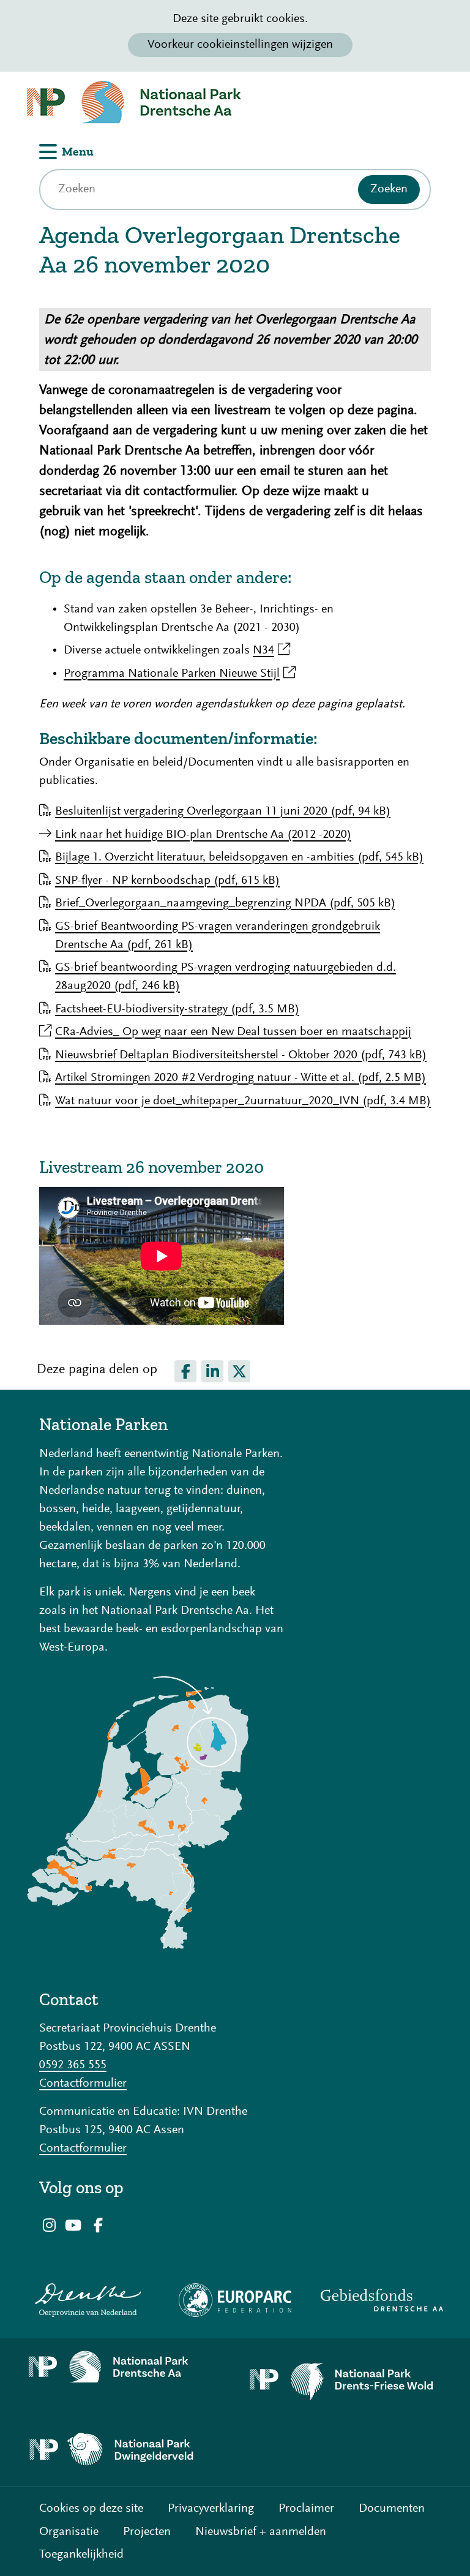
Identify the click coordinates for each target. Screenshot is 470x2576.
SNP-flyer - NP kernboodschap (167, 881)
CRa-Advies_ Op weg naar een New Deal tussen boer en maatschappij (233, 1032)
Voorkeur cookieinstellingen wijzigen (240, 45)
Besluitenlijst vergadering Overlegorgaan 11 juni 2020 (223, 812)
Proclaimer (306, 2509)
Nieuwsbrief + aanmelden (261, 2532)
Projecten (147, 2532)
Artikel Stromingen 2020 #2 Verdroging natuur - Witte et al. (241, 1078)
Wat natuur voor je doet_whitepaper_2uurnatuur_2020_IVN (243, 1101)
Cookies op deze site (91, 2509)
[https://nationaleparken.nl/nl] (138, 1946)
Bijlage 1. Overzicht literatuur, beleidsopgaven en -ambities (239, 857)
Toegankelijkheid (81, 2555)
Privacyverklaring (211, 2509)
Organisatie (69, 2532)
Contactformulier (83, 2084)
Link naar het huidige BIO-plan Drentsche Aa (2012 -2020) (203, 835)
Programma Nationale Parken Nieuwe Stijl (180, 674)
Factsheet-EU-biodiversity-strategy (177, 1009)
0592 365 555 (73, 2065)
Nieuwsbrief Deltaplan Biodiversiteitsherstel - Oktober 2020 (241, 1055)
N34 (271, 650)
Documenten (392, 2509)
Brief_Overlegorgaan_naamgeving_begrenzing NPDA (225, 903)
